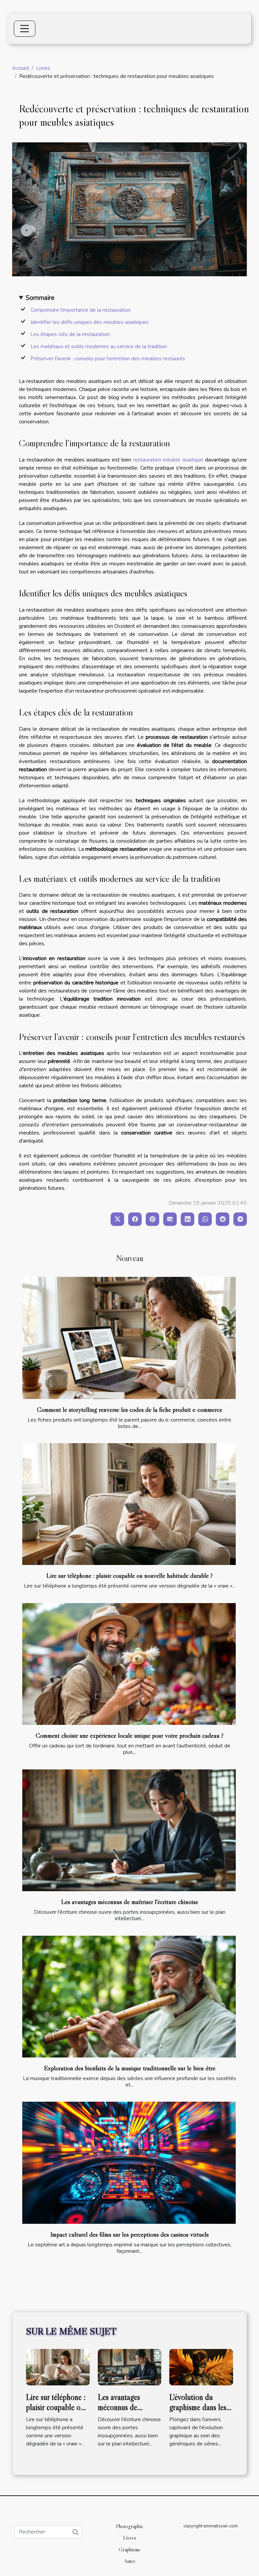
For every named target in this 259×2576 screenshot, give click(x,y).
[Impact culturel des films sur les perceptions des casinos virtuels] (129, 2163)
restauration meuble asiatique (168, 460)
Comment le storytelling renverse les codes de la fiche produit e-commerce (130, 1409)
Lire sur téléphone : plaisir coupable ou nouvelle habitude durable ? (129, 1575)
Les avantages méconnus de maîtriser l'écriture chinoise (130, 1902)
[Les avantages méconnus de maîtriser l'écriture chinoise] (129, 1830)
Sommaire (40, 298)
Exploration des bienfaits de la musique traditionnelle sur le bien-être (130, 2068)
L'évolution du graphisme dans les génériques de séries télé (200, 2412)
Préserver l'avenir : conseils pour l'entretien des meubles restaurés (108, 359)
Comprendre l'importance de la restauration (80, 310)
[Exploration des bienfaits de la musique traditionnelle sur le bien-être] (129, 1997)
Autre (130, 2561)
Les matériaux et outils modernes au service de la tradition (99, 346)
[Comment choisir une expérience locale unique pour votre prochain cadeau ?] (129, 1664)
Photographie (130, 2526)
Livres (43, 68)
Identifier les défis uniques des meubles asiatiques (90, 322)
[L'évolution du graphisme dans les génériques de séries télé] (201, 2367)
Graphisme (130, 2549)
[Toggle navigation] (25, 29)
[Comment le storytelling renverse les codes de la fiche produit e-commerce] (129, 1338)
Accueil (21, 68)
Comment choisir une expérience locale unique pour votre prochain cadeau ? (130, 1735)
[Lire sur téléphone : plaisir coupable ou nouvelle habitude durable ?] (129, 1504)
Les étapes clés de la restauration (70, 334)
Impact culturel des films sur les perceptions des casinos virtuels (129, 2234)
